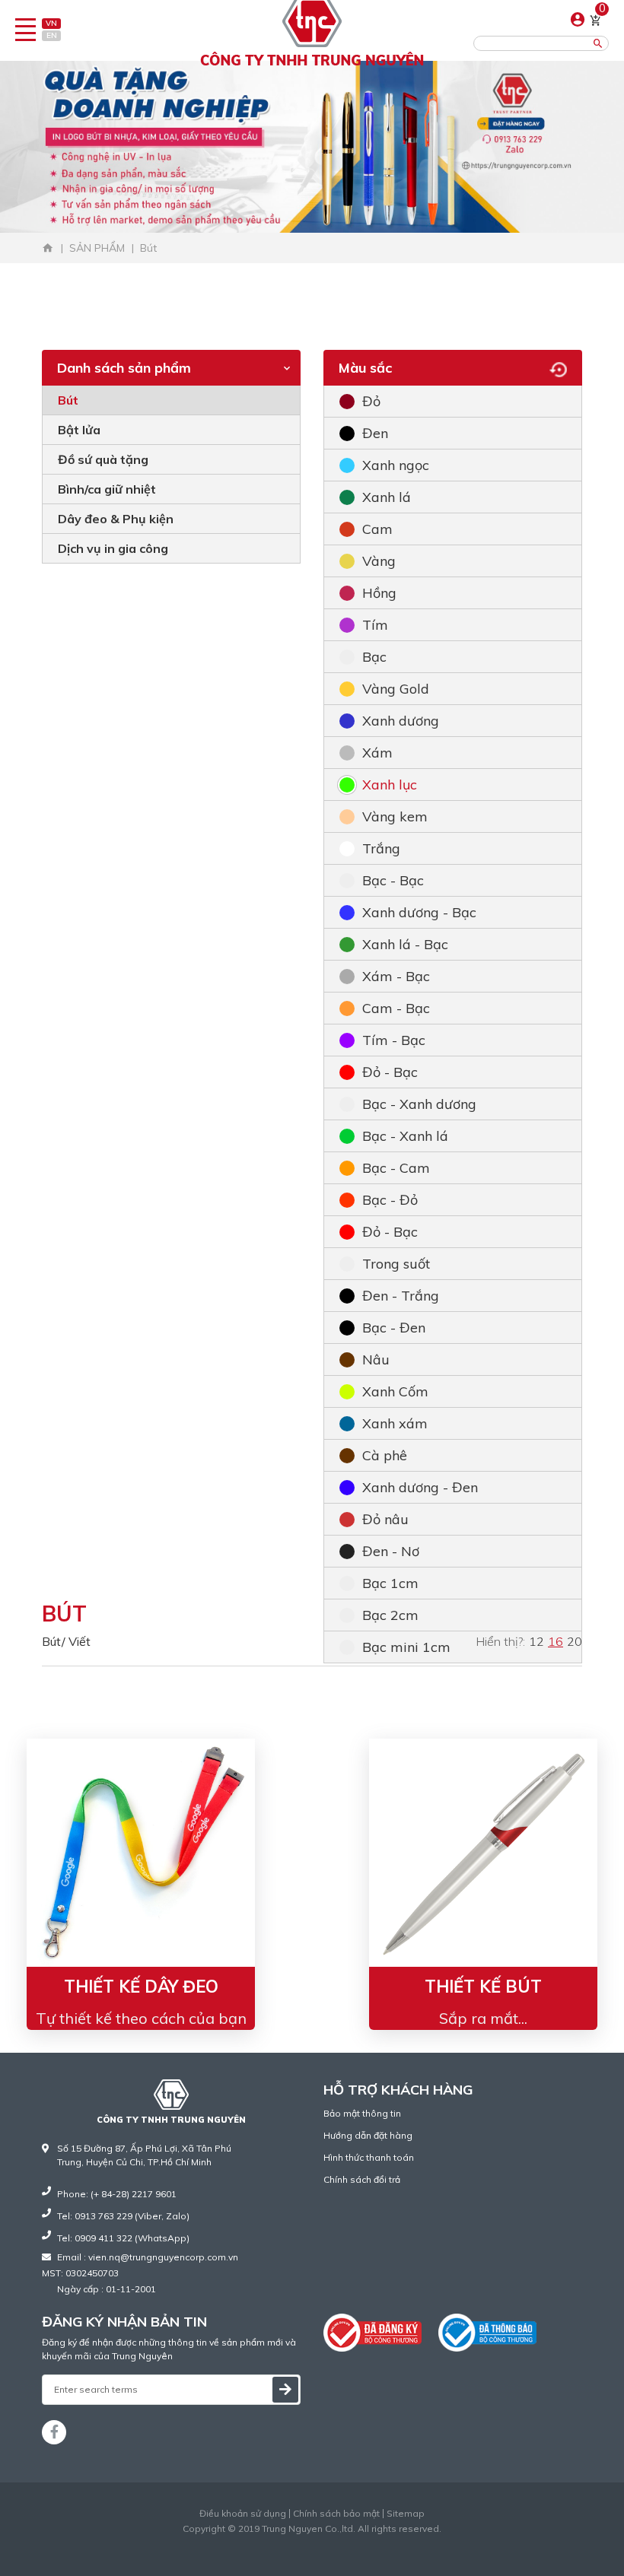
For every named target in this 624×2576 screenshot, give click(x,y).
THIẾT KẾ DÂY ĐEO (141, 1987)
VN (51, 23)
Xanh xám (395, 1423)
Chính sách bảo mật (336, 2514)
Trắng (381, 848)
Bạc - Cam (396, 1168)
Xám (377, 753)
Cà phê (385, 1455)
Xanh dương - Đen (420, 1487)
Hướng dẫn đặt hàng (368, 2135)
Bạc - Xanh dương (419, 1104)
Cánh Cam (349, 2542)
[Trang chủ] (48, 248)
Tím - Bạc (394, 1040)
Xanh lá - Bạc (405, 944)
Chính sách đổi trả (362, 2179)
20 (575, 1641)
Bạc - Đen (394, 1328)
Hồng (379, 593)
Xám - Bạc (396, 976)
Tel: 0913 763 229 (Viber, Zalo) (123, 2216)
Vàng (379, 561)
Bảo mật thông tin (362, 2113)
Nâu (376, 1359)
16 (556, 1641)
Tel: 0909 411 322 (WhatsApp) (123, 2238)
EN (52, 35)
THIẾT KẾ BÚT (483, 1987)
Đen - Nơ (391, 1551)
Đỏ (371, 401)
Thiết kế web (280, 2542)
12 (536, 1641)
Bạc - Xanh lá (405, 1136)
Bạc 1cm (390, 1583)
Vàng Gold (396, 689)
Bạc (374, 657)
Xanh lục (390, 785)
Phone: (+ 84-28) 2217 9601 (117, 2194)
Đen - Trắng (401, 1296)
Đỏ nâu (385, 1519)
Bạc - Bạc (393, 880)
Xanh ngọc (396, 465)
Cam (377, 529)
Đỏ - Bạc (390, 1072)
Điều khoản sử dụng (243, 2514)
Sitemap (406, 2514)
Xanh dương (401, 721)
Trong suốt (396, 1264)
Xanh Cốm (395, 1391)
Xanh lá (387, 497)
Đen (375, 433)
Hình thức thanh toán (369, 2157)
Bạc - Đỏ (390, 1200)
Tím (375, 625)
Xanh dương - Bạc (419, 912)
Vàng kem (395, 816)
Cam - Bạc (396, 1008)
